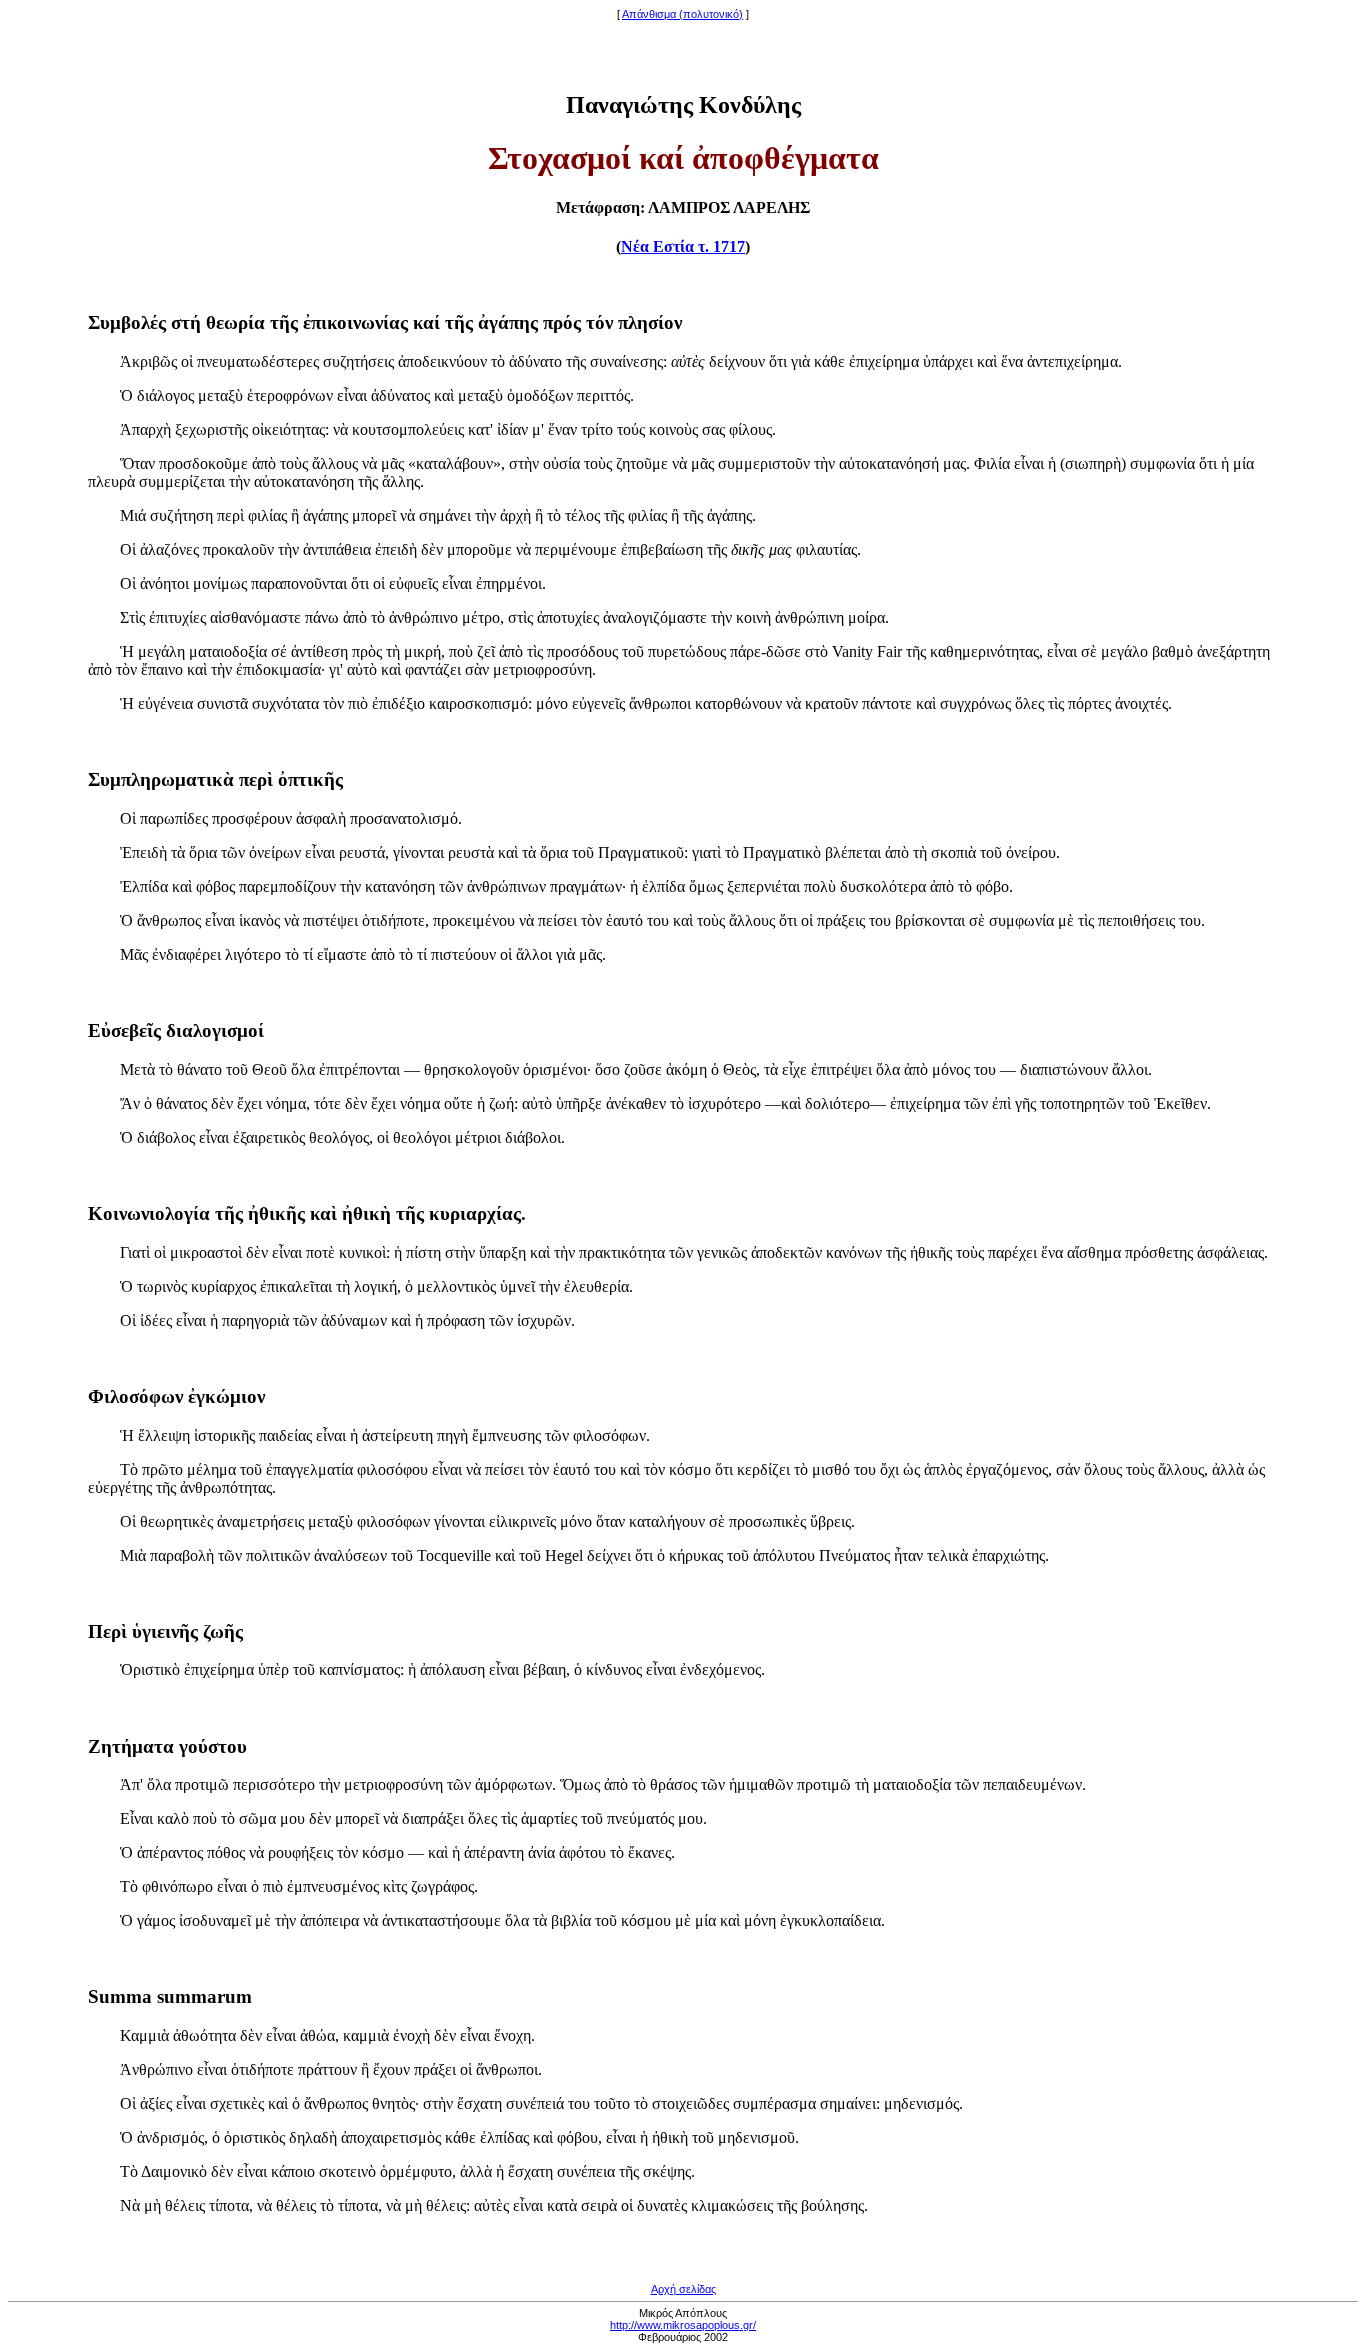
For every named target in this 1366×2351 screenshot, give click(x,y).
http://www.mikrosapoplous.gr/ (683, 2325)
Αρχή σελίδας (683, 2289)
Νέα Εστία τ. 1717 (683, 246)
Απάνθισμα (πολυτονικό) (682, 14)
